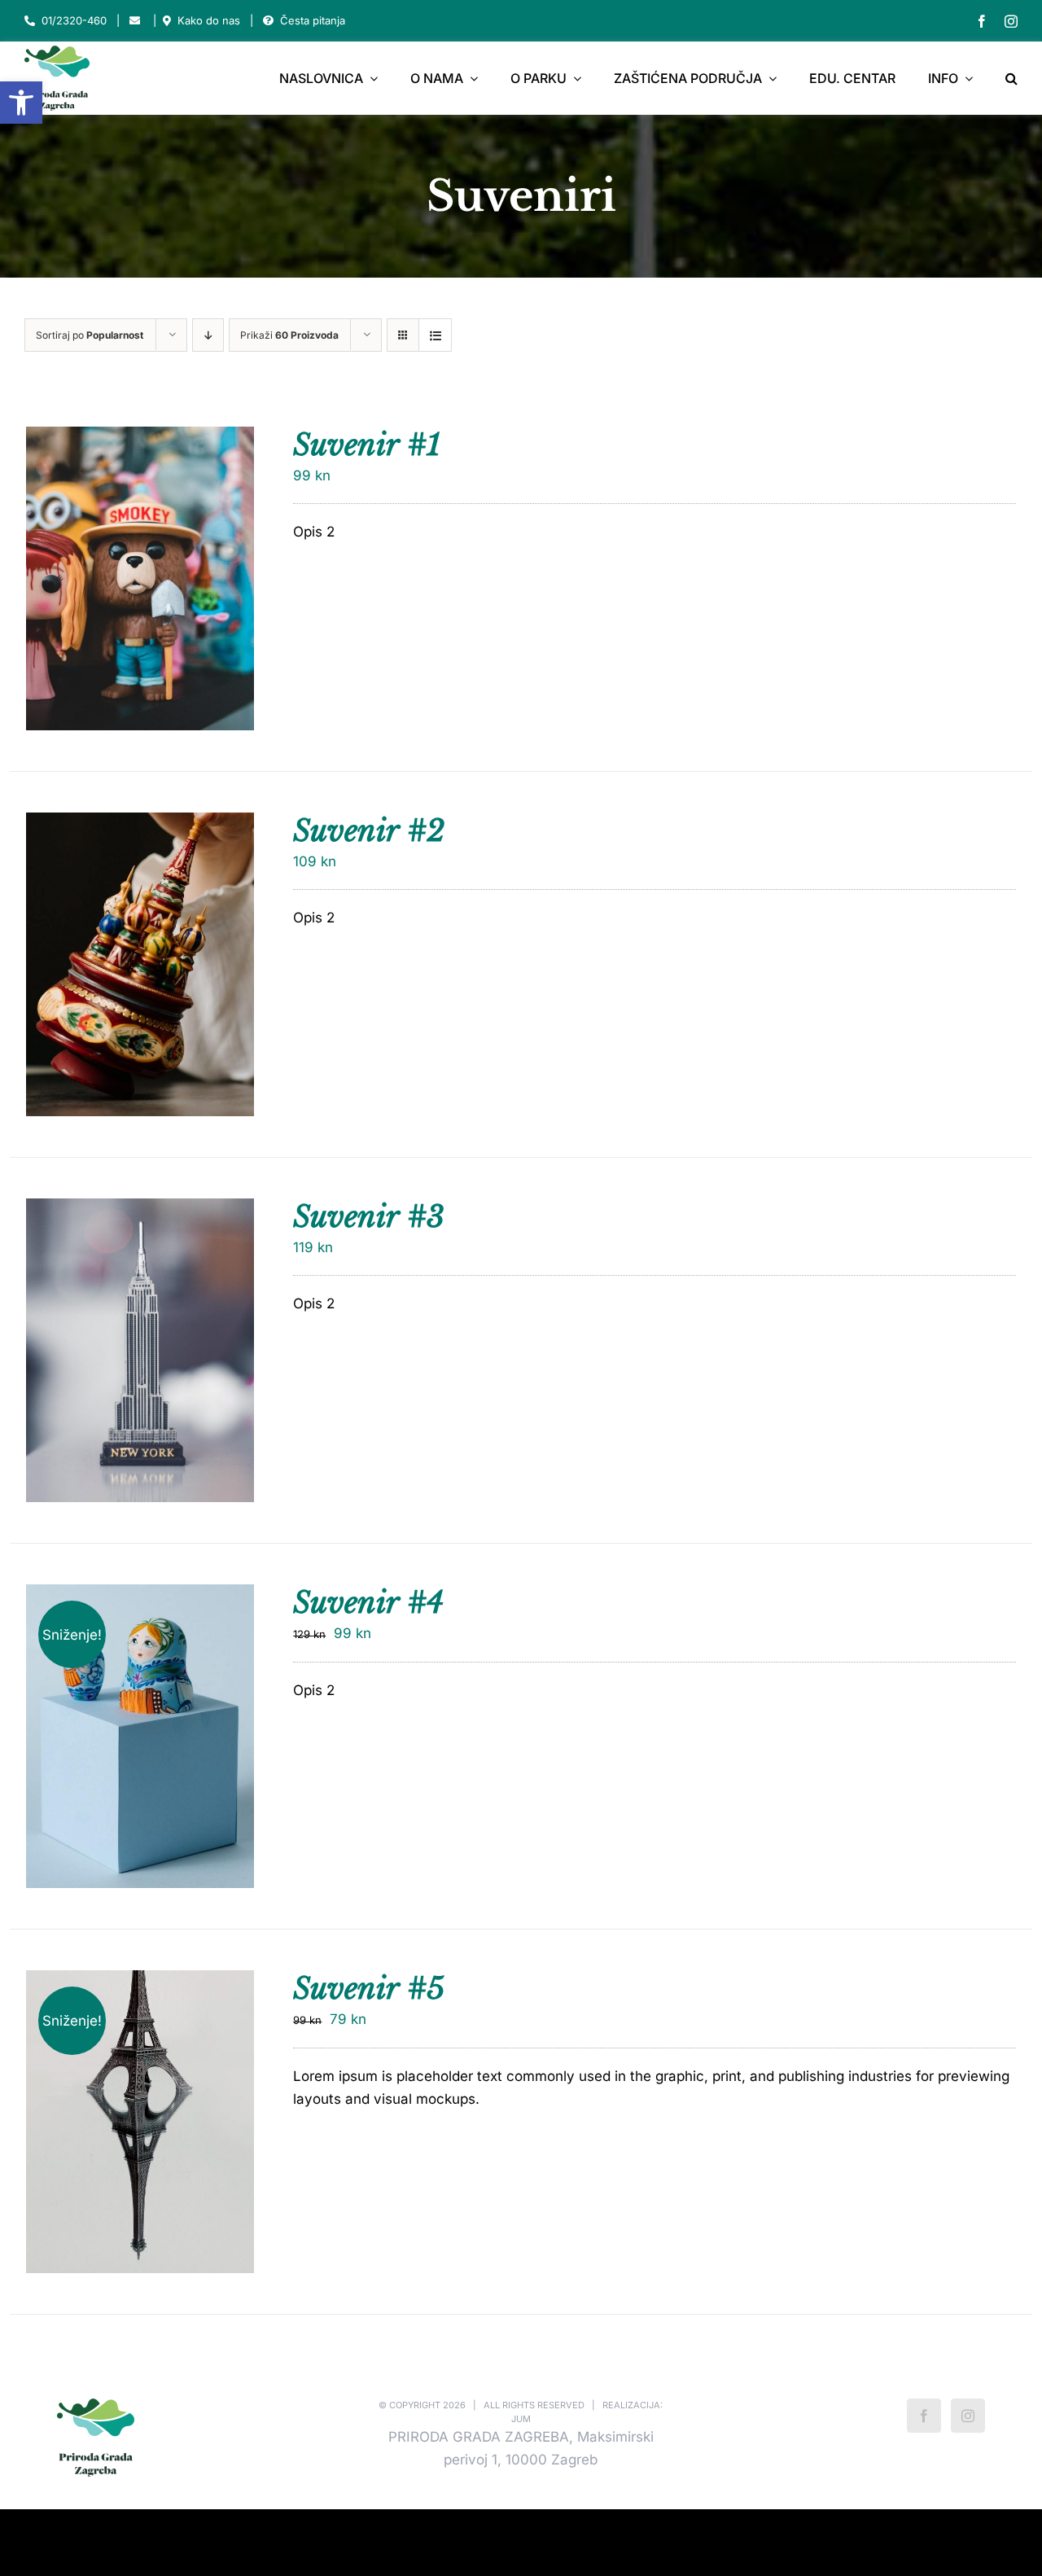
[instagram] (1011, 21)
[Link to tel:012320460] (30, 21)
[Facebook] (924, 2416)
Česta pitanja (313, 20)
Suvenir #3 (369, 1217)
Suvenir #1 (367, 445)
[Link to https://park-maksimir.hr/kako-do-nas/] (167, 21)
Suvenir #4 (368, 1603)
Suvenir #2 (369, 831)
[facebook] (982, 21)
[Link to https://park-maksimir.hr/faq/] (268, 21)
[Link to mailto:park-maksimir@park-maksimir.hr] (135, 21)
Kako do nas (209, 20)
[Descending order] (208, 335)
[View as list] (435, 335)
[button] (21, 103)
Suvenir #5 (369, 1989)
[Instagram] (968, 2416)
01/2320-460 (74, 20)
